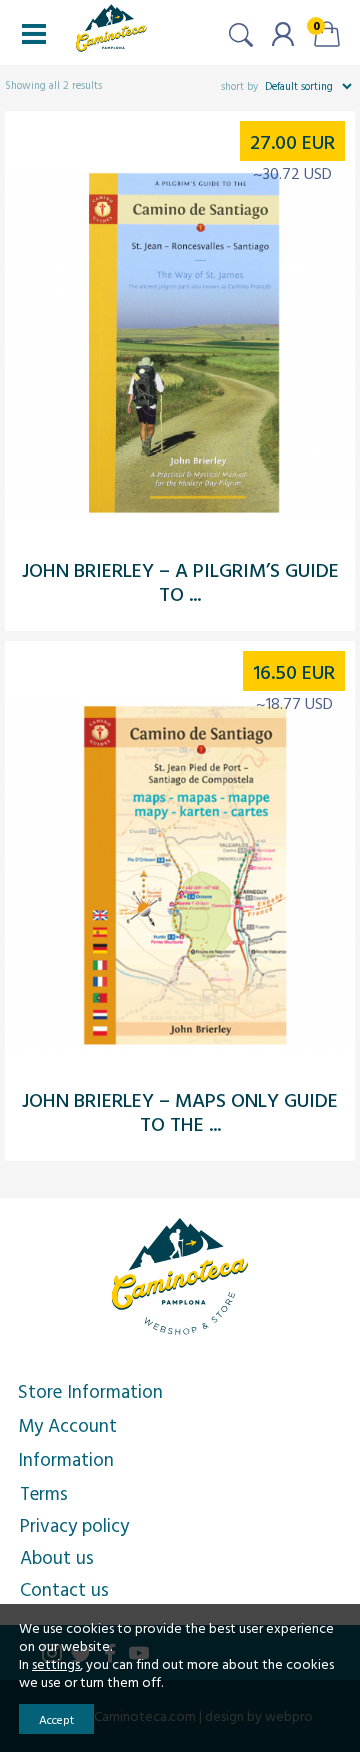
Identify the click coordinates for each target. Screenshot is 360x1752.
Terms (44, 1493)
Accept (56, 1719)
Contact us (64, 1589)
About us (57, 1557)
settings (56, 1664)
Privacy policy (74, 1525)
